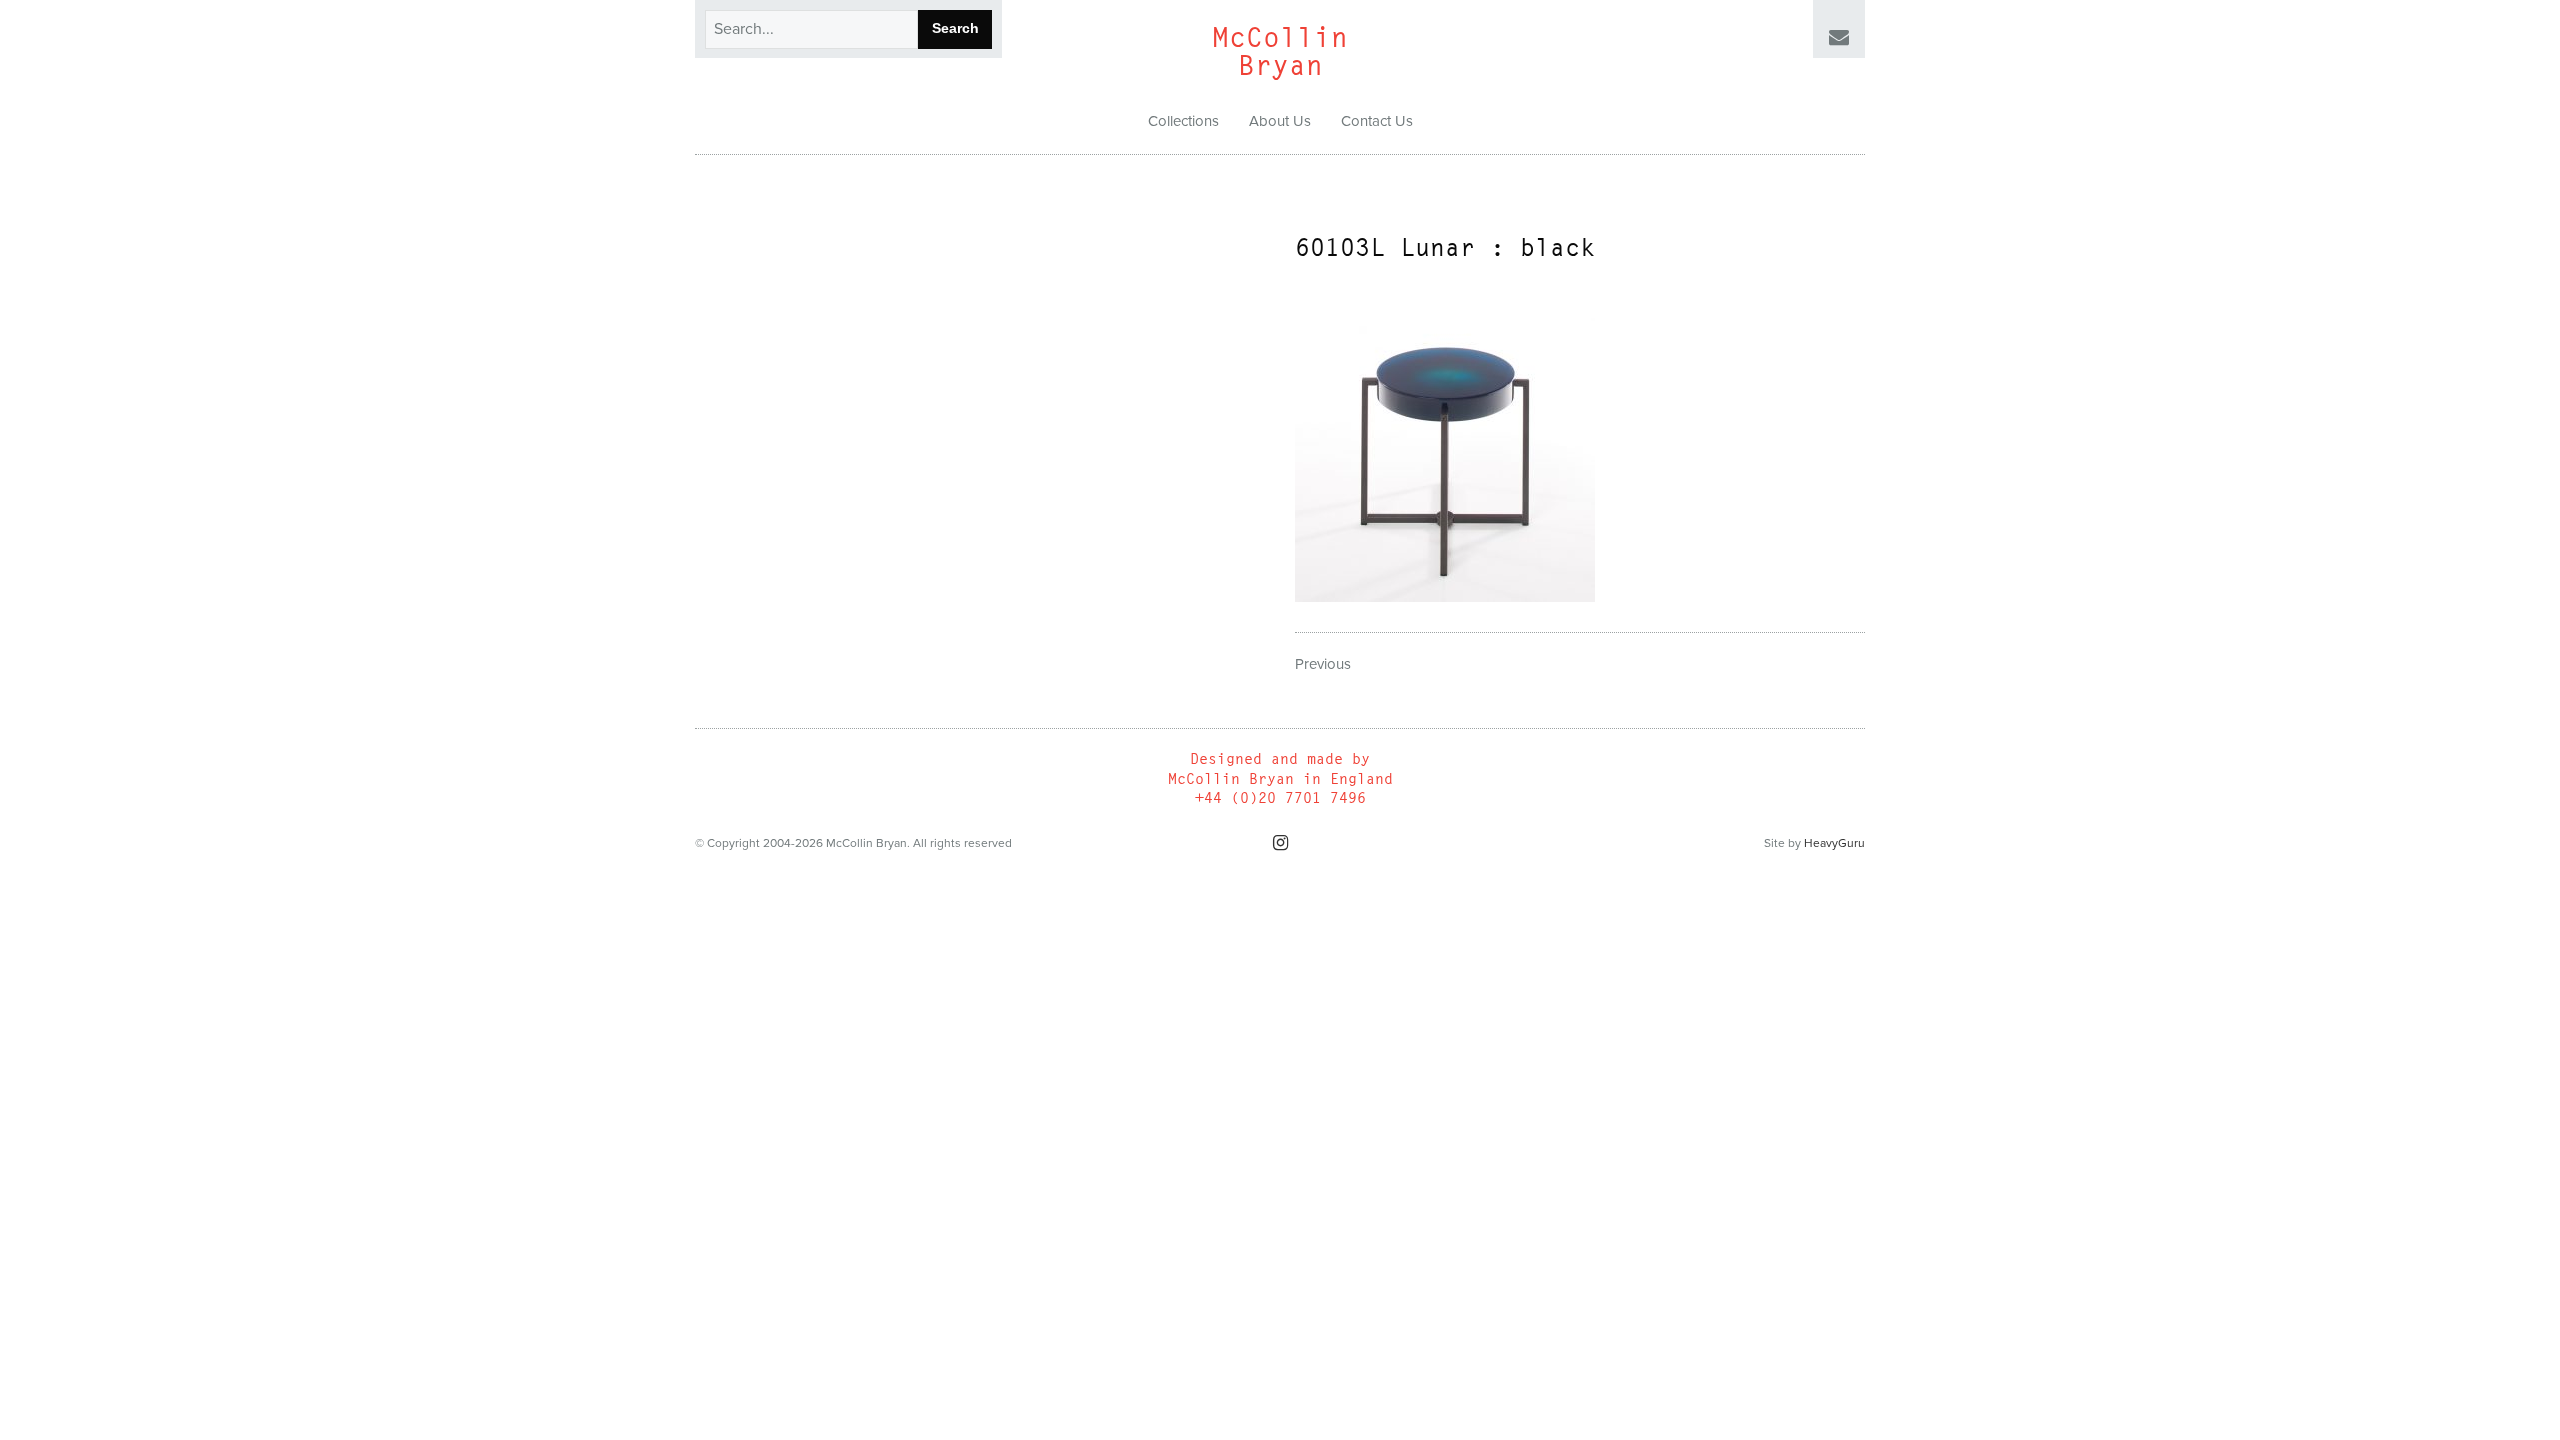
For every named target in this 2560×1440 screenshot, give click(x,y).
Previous (1323, 664)
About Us (1280, 121)
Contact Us (1377, 121)
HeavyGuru (1834, 843)
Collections (1183, 121)
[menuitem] (1183, 122)
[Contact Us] (1839, 38)
